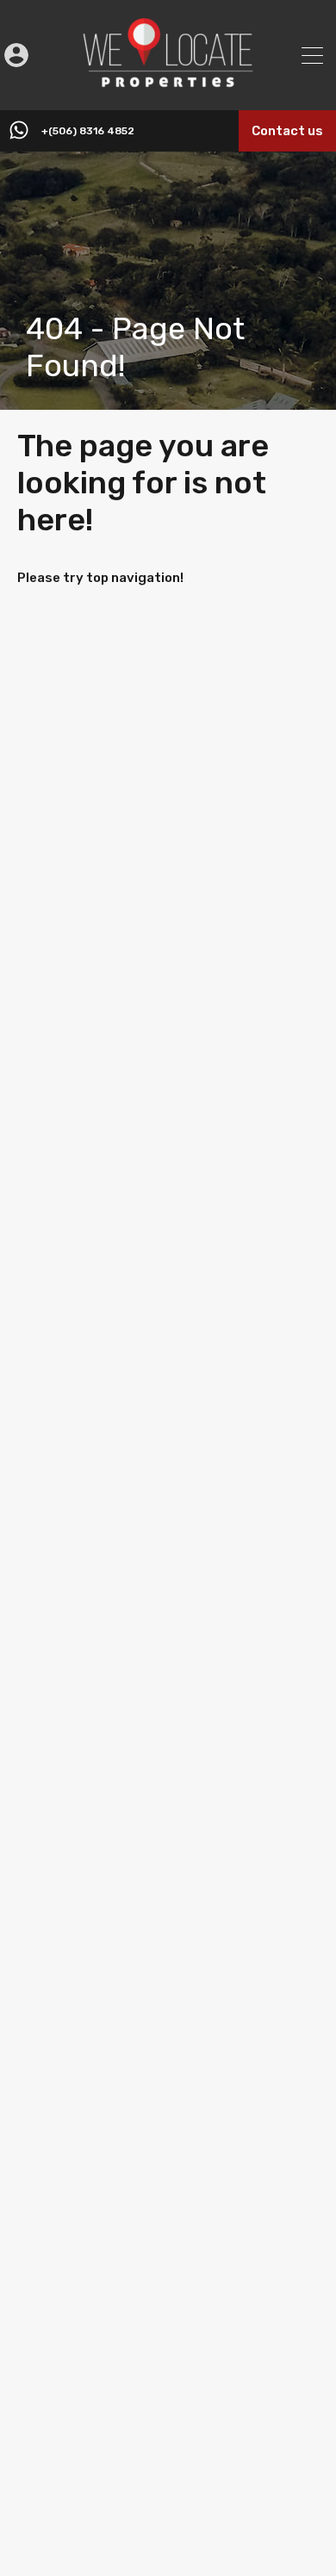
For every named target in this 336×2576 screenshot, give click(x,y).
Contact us (287, 131)
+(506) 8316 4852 (88, 131)
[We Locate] (168, 85)
